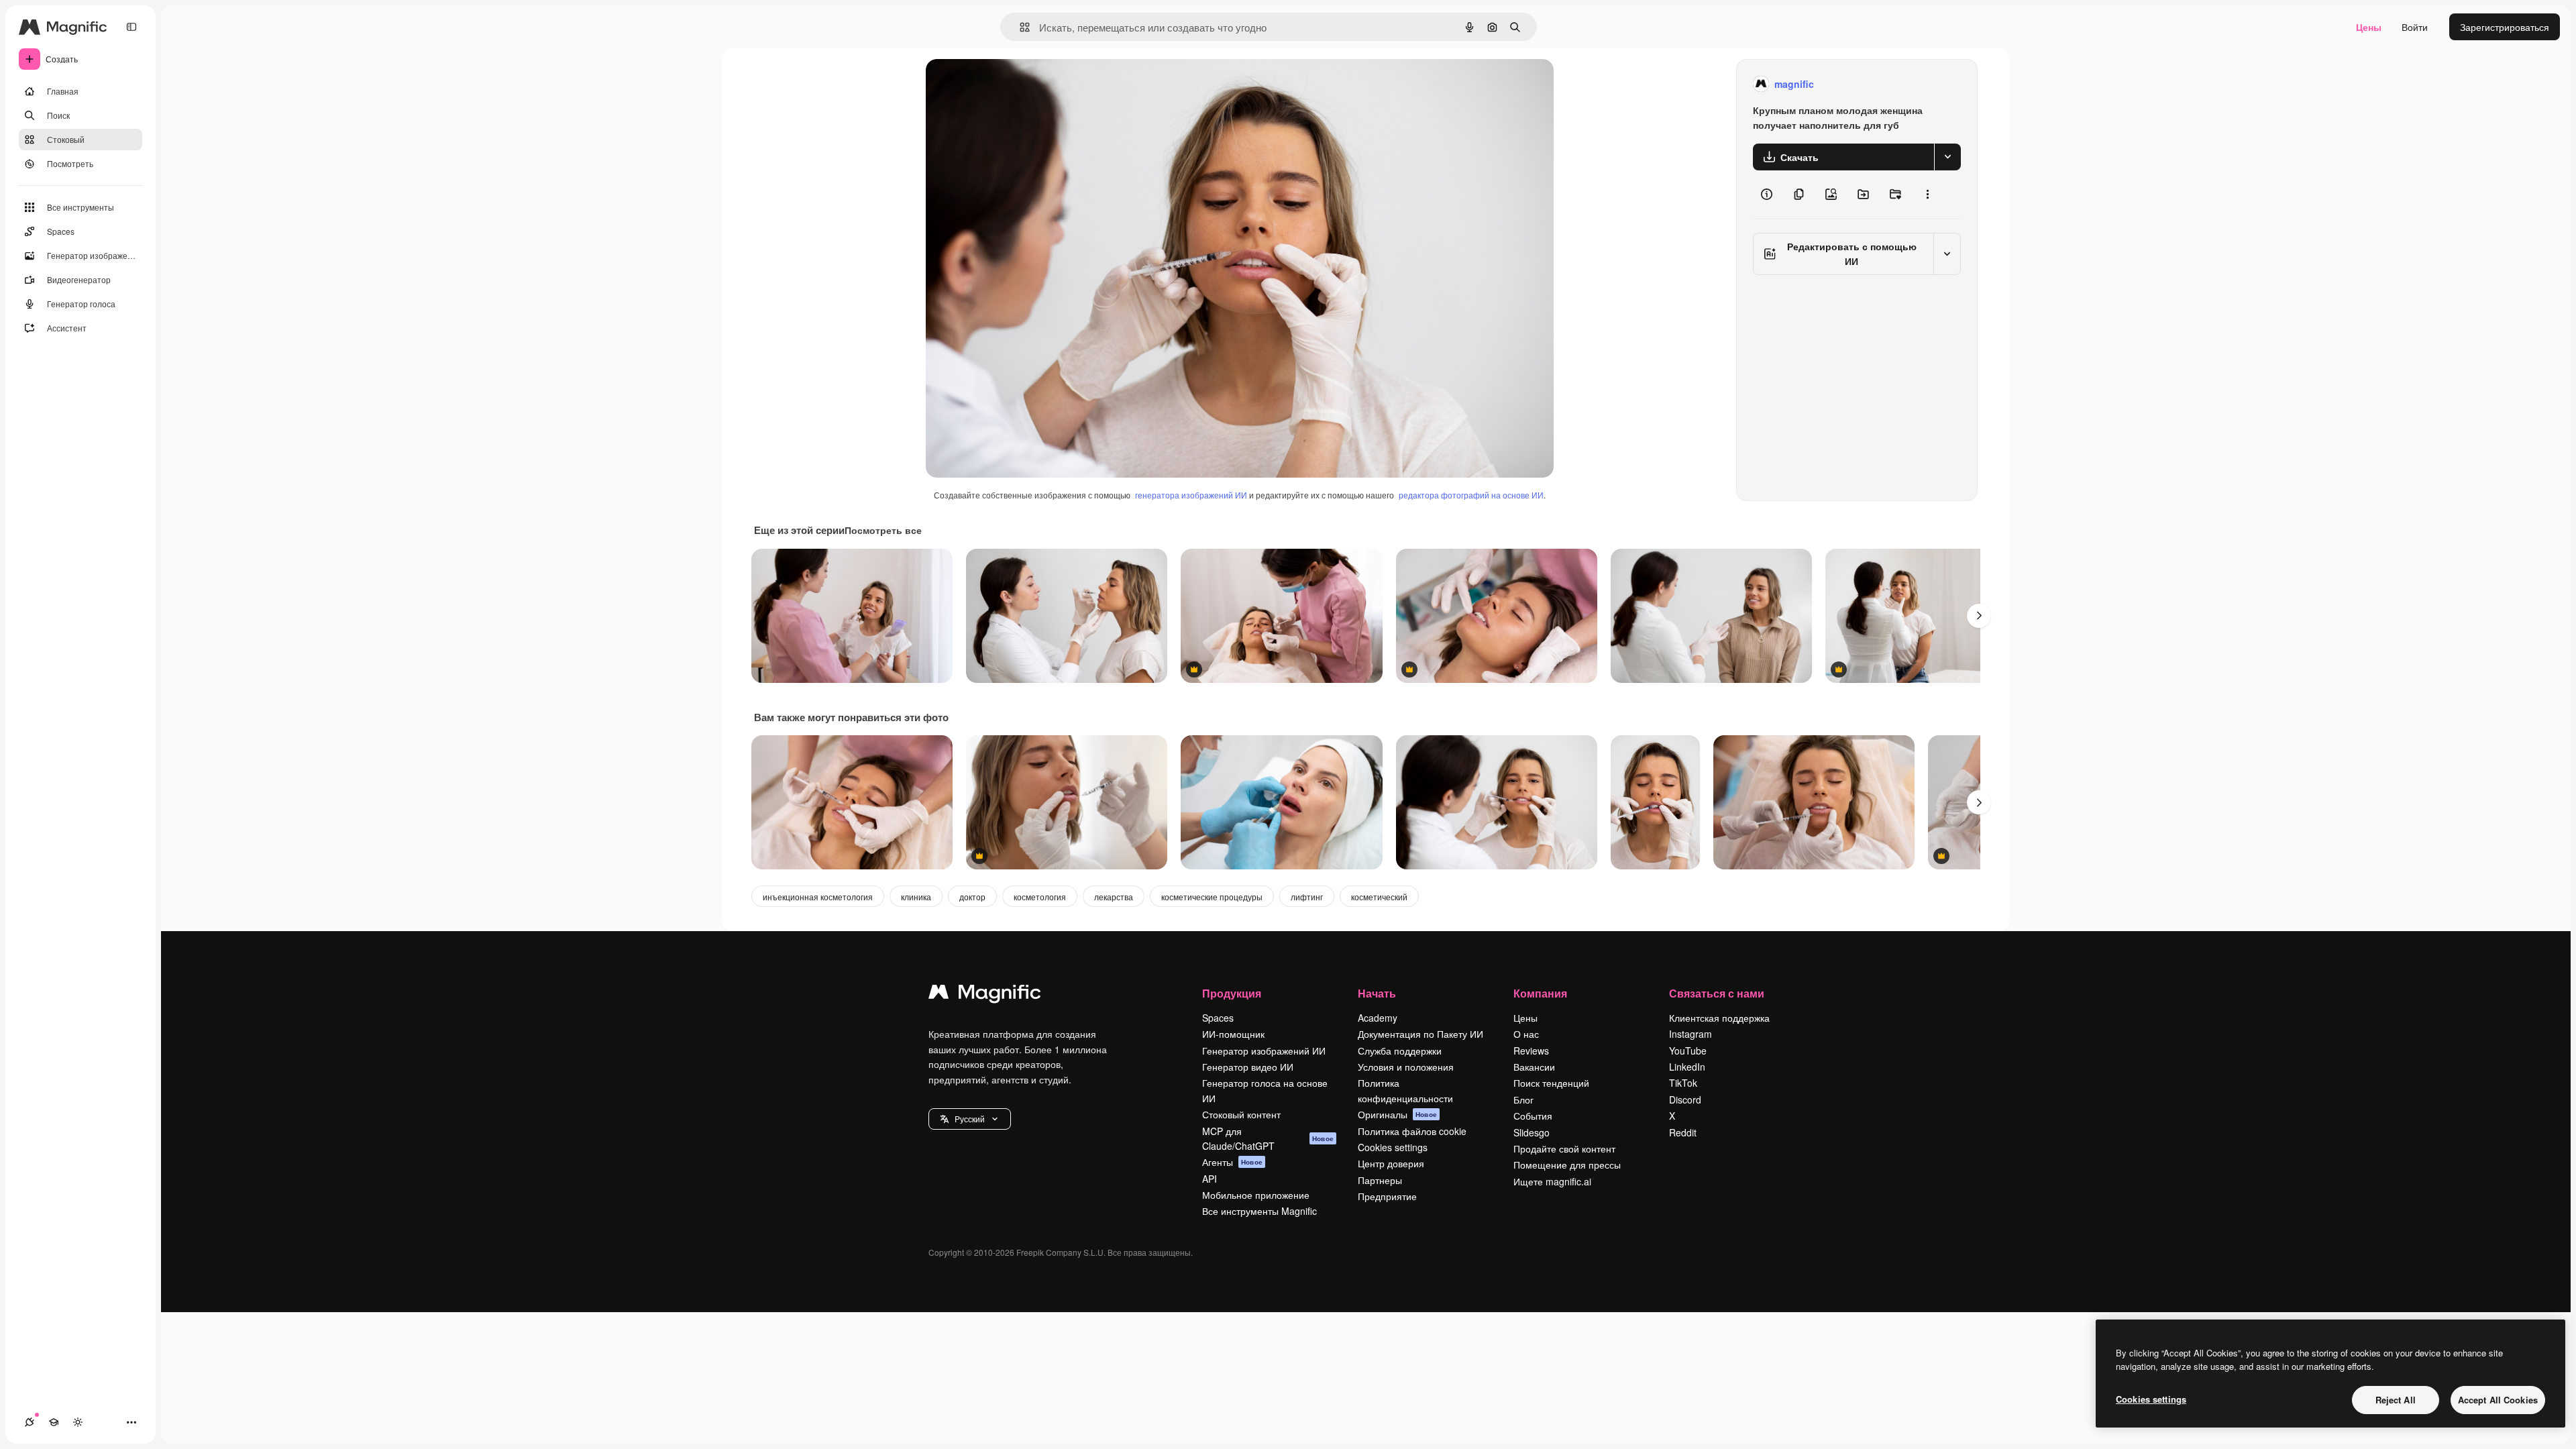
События (1533, 1116)
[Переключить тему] (78, 1422)
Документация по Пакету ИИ (1420, 1034)
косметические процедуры (1212, 897)
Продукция (1232, 993)
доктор (972, 897)
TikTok (1683, 1083)
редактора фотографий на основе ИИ (1471, 495)
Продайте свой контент (1564, 1148)
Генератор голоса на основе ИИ (1265, 1090)
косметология (1040, 897)
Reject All (2396, 1400)
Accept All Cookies (2498, 1400)
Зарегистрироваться (2505, 27)
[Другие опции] (1927, 195)
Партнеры (1380, 1180)
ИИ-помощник (1233, 1034)
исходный (1016, 84)
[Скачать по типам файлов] (1947, 157)
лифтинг (1307, 897)
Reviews (1531, 1051)
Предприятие (1387, 1196)
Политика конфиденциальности (1405, 1090)
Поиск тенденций (1551, 1083)
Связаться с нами (1717, 993)
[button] (970, 1119)
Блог (1523, 1099)
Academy (1378, 1018)
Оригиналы (1397, 1114)
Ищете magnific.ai (1552, 1181)
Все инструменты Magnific (1259, 1211)
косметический (1379, 897)
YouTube (1688, 1051)
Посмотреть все (883, 530)
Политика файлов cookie (1412, 1131)
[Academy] (54, 1422)
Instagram (1690, 1034)
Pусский (970, 1119)
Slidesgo (1532, 1132)
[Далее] (1979, 616)
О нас (1526, 1034)
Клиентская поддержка (1719, 1018)
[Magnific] (985, 995)
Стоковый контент (1241, 1114)
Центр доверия (1391, 1163)
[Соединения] (30, 1422)
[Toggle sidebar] (131, 27)
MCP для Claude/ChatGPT (1268, 1138)
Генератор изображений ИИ (1264, 1051)
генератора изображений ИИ (1191, 495)
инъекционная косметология (818, 897)
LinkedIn (1687, 1067)
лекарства (1114, 897)
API (1210, 1179)
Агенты (1232, 1162)
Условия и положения (1406, 1067)
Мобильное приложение (1256, 1195)
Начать (1377, 993)
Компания (1540, 993)
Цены (2369, 27)
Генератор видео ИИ (1248, 1067)
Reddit (1683, 1132)
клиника (916, 897)
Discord (1685, 1099)
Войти (2415, 27)
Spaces (1218, 1018)
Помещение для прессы (1567, 1165)
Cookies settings (1393, 1147)
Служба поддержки (1400, 1051)
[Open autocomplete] (1019, 27)
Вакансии (1534, 1067)
